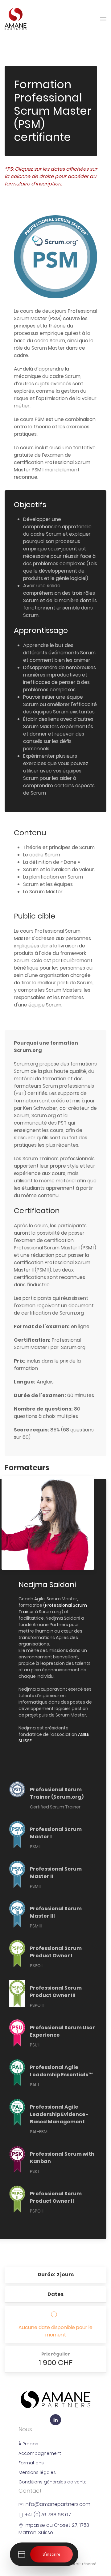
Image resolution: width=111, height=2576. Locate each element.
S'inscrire (51, 2554)
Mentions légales (37, 2472)
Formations (31, 2463)
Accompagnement (40, 2453)
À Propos (28, 2444)
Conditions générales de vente (53, 2482)
